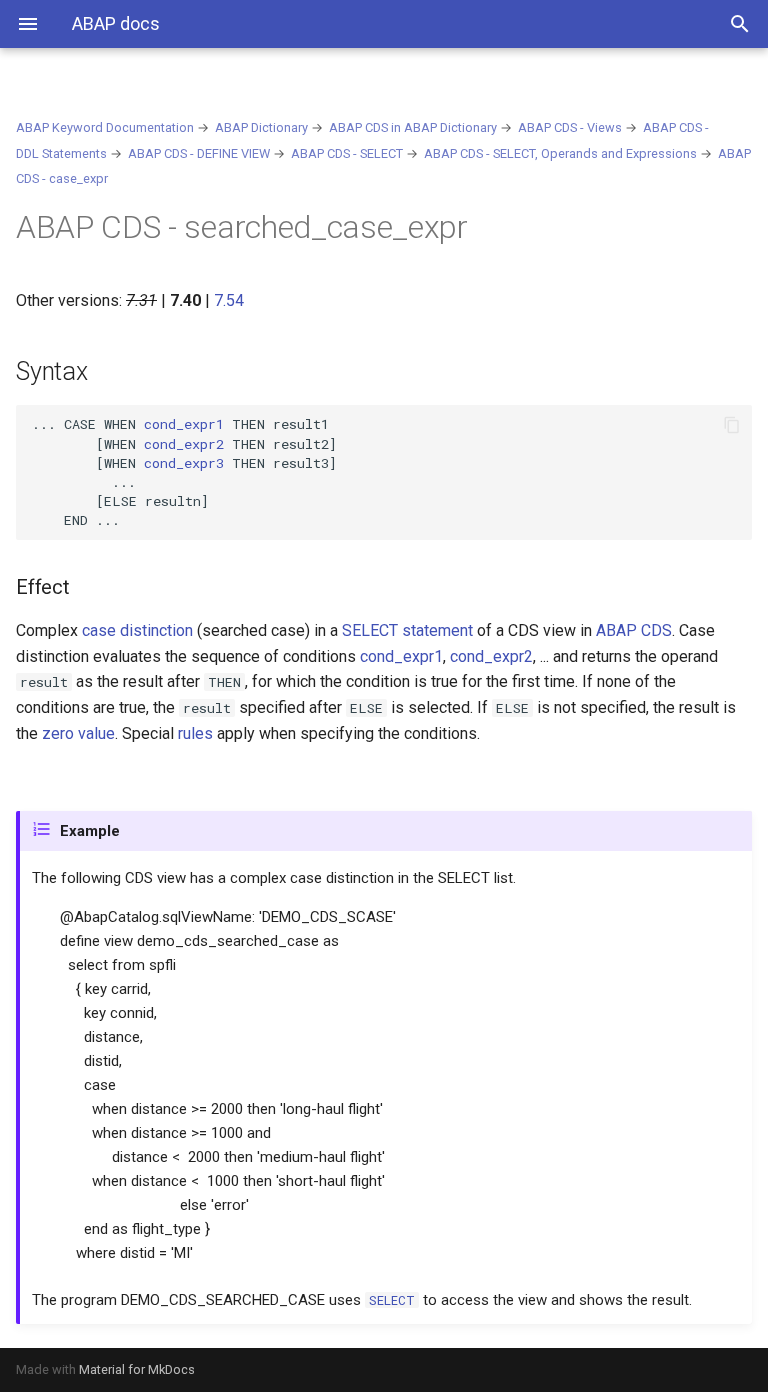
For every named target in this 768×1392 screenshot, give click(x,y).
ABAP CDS (634, 630)
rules (195, 733)
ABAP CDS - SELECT (347, 153)
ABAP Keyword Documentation (105, 127)
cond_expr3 (184, 463)
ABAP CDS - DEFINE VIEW (199, 153)
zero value (78, 733)
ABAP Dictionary (261, 127)
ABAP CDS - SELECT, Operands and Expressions (560, 153)
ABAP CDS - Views (570, 127)
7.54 (229, 300)
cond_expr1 (184, 424)
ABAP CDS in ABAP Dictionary (413, 127)
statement (407, 630)
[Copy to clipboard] (732, 425)
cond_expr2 (184, 444)
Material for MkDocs (137, 1369)
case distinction (137, 630)
